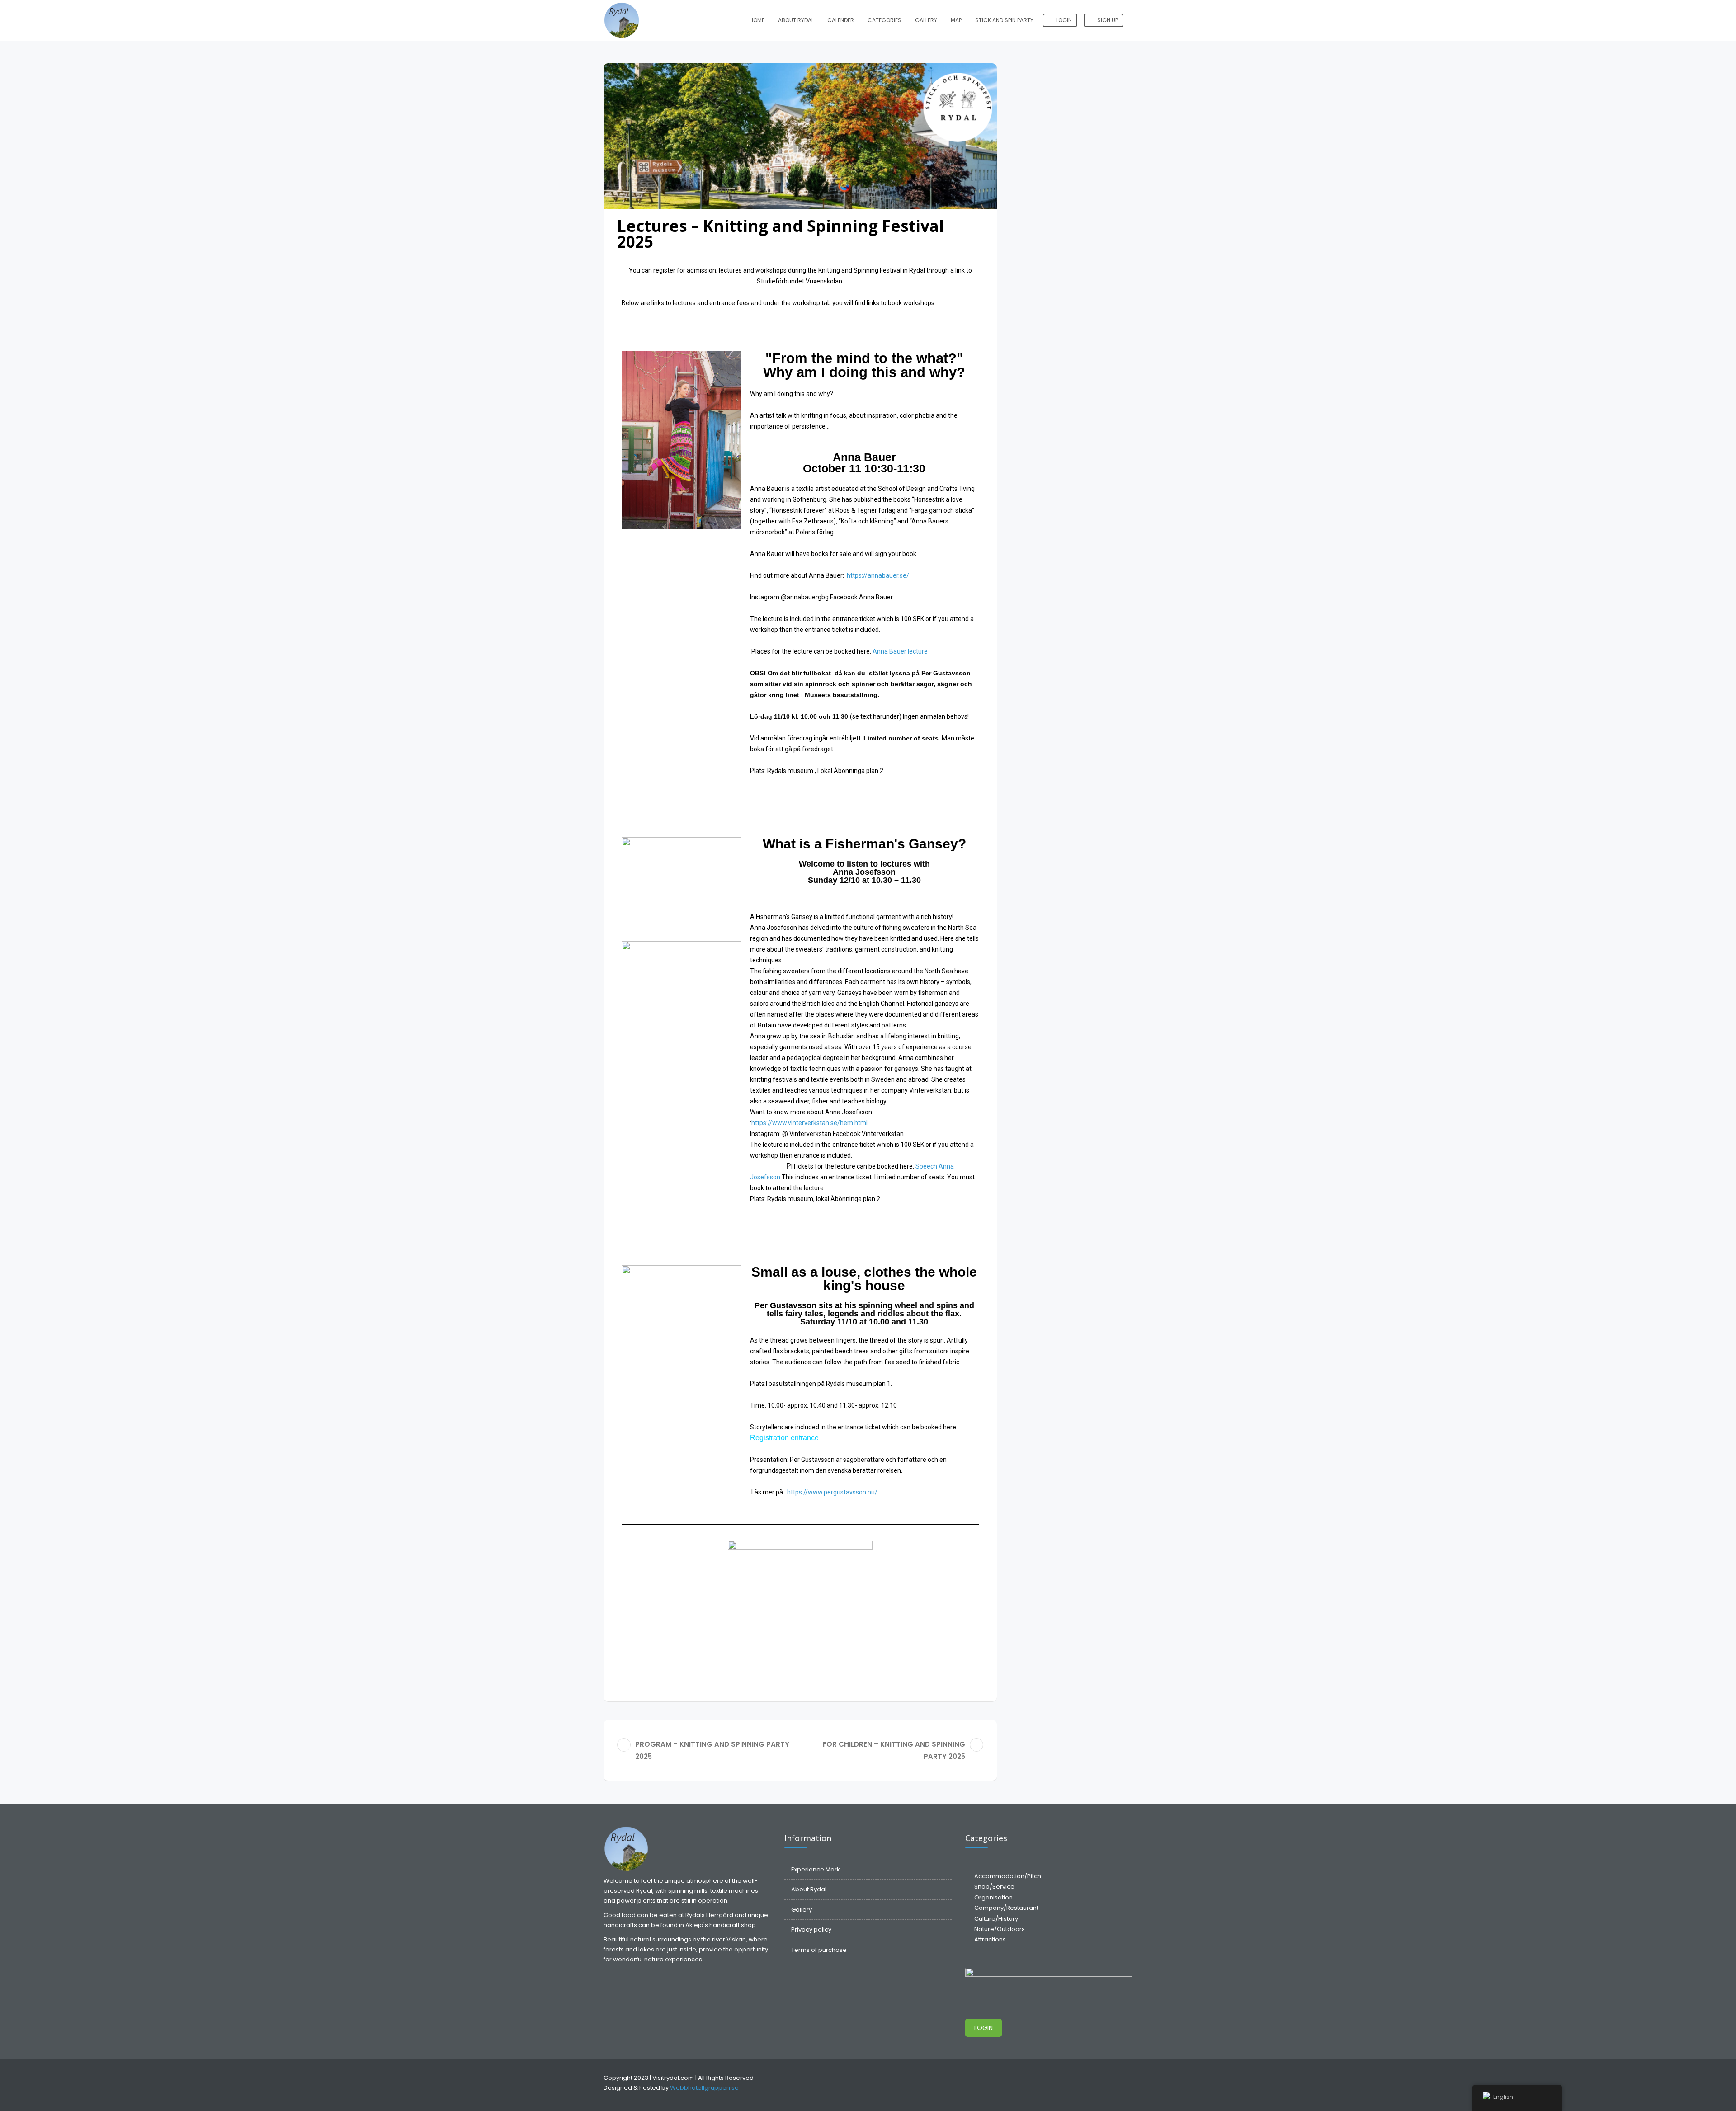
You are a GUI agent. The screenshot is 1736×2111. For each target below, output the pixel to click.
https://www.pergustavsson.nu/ (832, 1492)
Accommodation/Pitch (1008, 1876)
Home (757, 20)
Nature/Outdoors (1000, 1929)
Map (956, 20)
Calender (841, 20)
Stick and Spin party (1004, 20)
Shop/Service (994, 1887)
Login (1063, 20)
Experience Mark (816, 1869)
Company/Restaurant (1006, 1908)
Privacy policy (811, 1930)
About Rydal (796, 20)
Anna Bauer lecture (900, 651)
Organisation (993, 1897)
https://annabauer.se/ (878, 575)
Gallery (926, 20)
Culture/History (996, 1919)
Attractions (990, 1939)
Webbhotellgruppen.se (704, 2088)
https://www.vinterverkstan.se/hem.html (809, 1123)
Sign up (1107, 20)
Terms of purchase (819, 1950)
